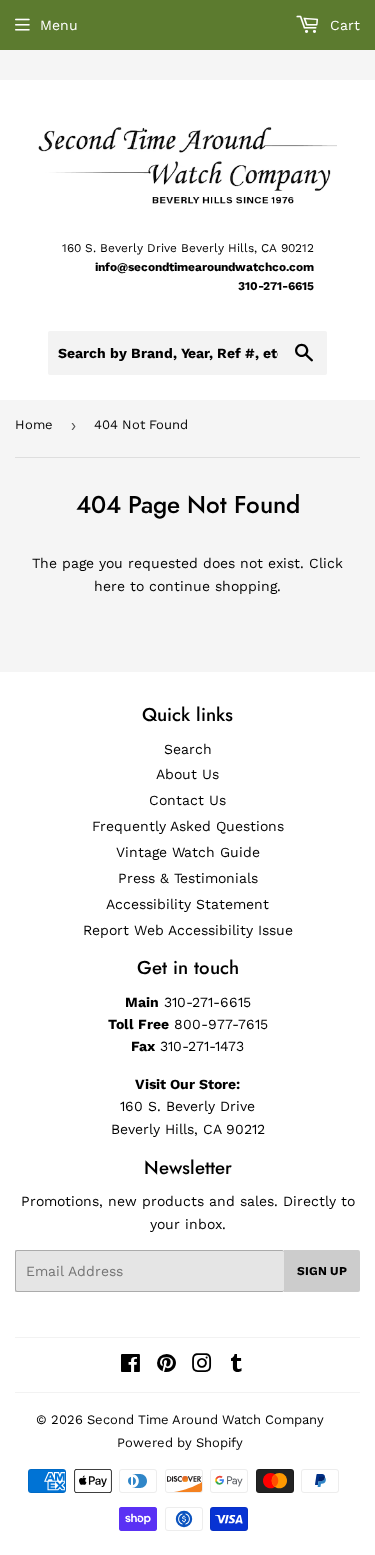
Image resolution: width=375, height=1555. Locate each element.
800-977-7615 (221, 1024)
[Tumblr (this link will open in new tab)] (236, 1366)
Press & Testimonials (188, 878)
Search (188, 749)
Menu (59, 25)
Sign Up (322, 1271)
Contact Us (187, 800)
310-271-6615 (276, 286)
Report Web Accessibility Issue (188, 930)
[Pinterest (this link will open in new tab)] (166, 1366)
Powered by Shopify (180, 1442)
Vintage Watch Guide (188, 852)
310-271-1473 (202, 1046)
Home (34, 424)
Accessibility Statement (187, 904)
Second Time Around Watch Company (205, 1419)
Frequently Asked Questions (188, 826)
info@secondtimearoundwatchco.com (204, 267)
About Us (187, 774)
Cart (342, 25)
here (109, 586)
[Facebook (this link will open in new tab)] (130, 1366)
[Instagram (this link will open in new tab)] (202, 1366)
